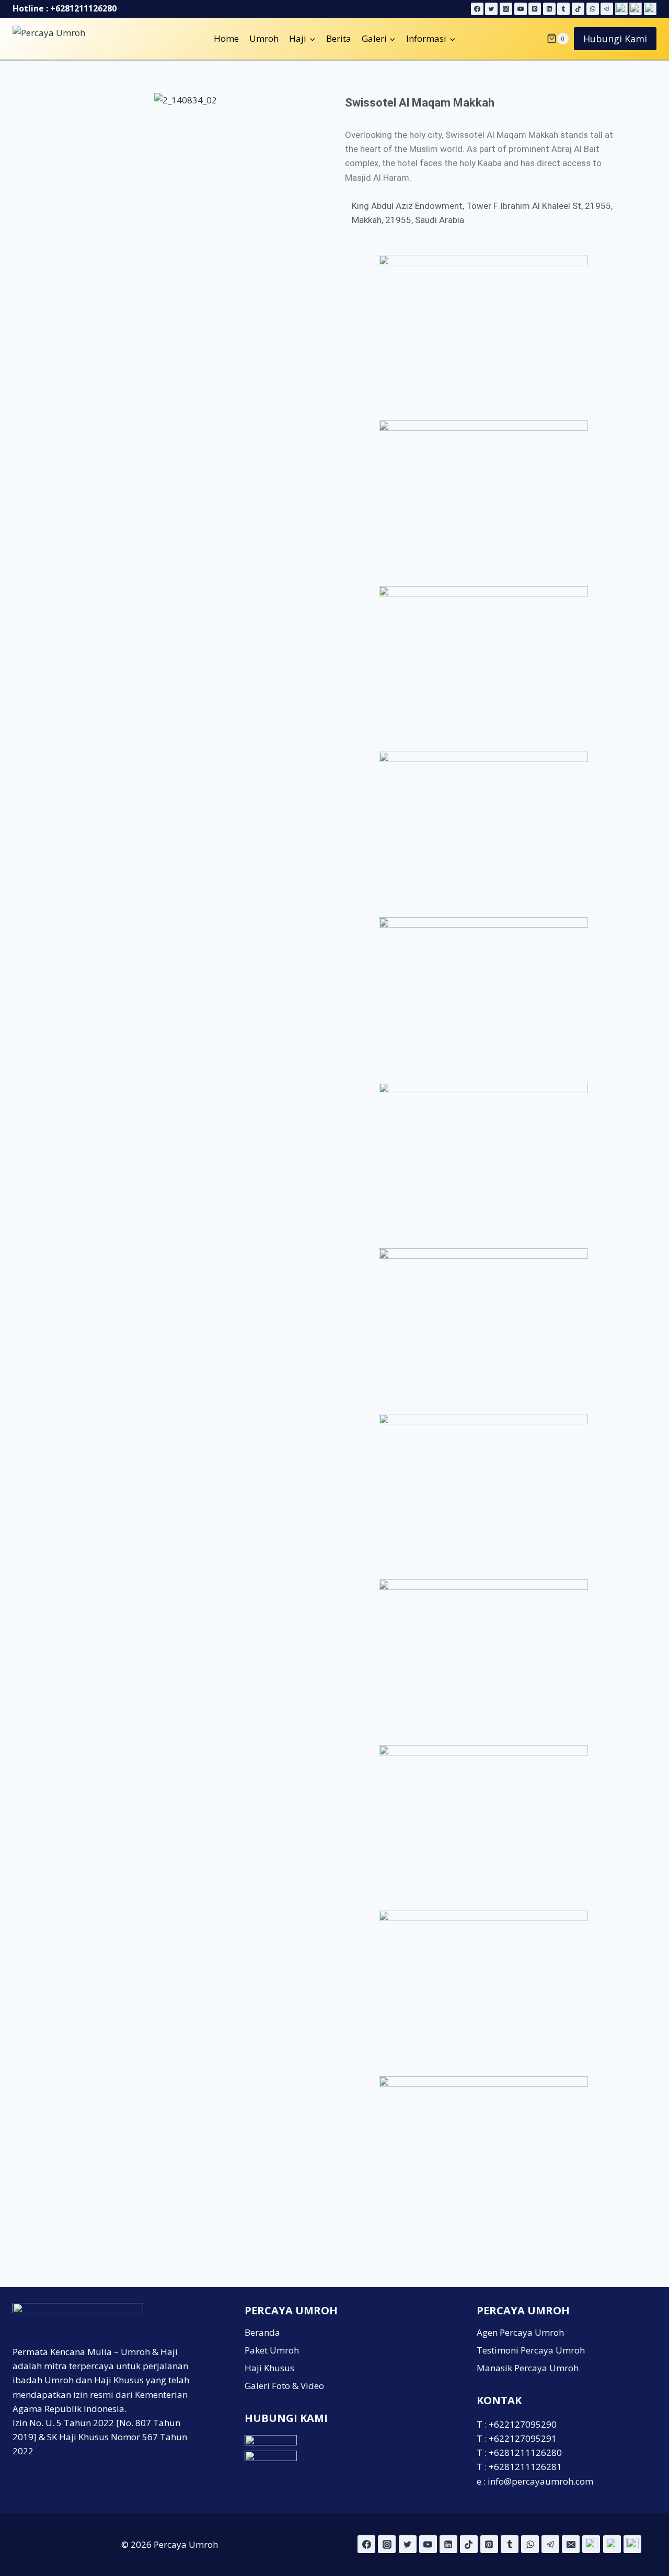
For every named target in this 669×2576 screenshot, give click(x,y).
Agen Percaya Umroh (520, 2332)
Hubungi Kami (615, 39)
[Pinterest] (535, 9)
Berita (339, 38)
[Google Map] (621, 9)
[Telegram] (607, 9)
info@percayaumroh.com (540, 2481)
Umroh (264, 38)
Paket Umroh (272, 2350)
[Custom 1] (591, 2544)
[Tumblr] (563, 9)
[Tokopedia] (650, 9)
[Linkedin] (549, 9)
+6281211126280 (83, 8)
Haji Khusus (269, 2368)
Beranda (262, 2332)
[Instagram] (506, 9)
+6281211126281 (525, 2467)
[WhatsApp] (593, 9)
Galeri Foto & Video (284, 2386)
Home (226, 38)
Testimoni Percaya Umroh (531, 2350)
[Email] (571, 2544)
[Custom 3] (632, 2544)
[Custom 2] (612, 2544)
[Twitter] (491, 9)
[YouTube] (521, 9)
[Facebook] (477, 9)
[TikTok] (578, 9)
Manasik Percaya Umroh (528, 2368)
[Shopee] (636, 9)
